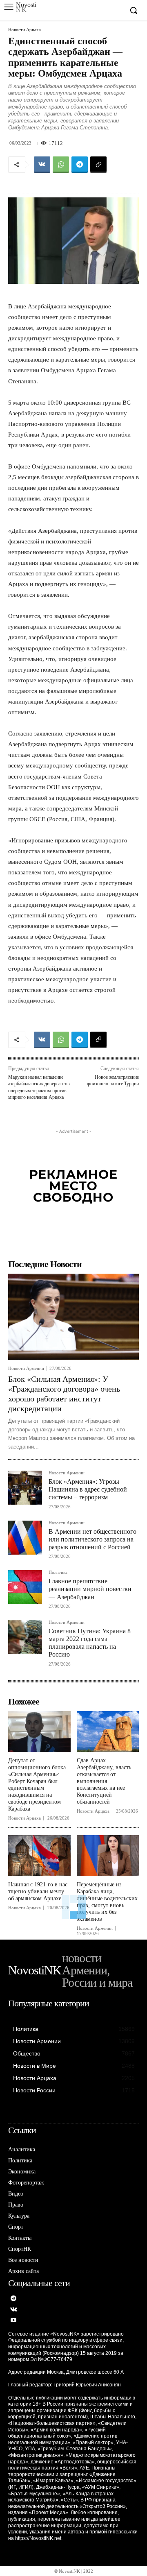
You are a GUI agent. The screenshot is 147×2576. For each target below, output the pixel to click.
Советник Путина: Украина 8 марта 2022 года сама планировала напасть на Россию (90, 1643)
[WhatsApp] (61, 165)
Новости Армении (26, 1368)
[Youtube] (14, 2321)
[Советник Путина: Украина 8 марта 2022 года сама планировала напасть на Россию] (25, 1637)
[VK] (42, 165)
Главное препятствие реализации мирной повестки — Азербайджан (90, 1589)
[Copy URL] (98, 165)
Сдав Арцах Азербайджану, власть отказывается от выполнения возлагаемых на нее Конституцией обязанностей (104, 1781)
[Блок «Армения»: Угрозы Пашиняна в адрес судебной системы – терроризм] (25, 1488)
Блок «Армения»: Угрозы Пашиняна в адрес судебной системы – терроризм (88, 1489)
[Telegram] (80, 165)
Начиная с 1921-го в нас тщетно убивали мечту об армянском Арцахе (38, 1891)
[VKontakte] (14, 2310)
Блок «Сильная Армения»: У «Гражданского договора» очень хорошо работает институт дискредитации (64, 1394)
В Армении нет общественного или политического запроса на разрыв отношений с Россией (92, 1539)
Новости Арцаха (24, 30)
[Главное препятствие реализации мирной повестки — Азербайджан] (25, 1587)
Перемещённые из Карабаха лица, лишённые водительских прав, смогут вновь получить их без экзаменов (107, 1902)
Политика (58, 1572)
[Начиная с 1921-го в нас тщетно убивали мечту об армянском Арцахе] (39, 1856)
